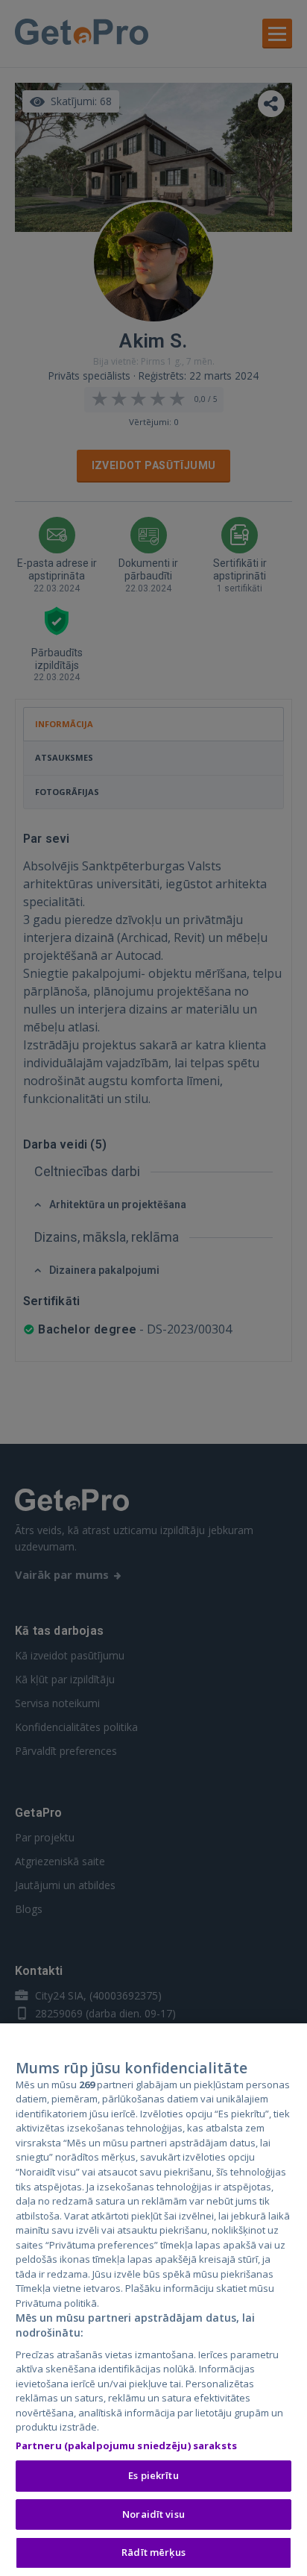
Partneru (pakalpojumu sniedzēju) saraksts (126, 2445)
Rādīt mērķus (153, 2552)
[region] (153, 2300)
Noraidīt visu (153, 2514)
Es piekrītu (153, 2475)
